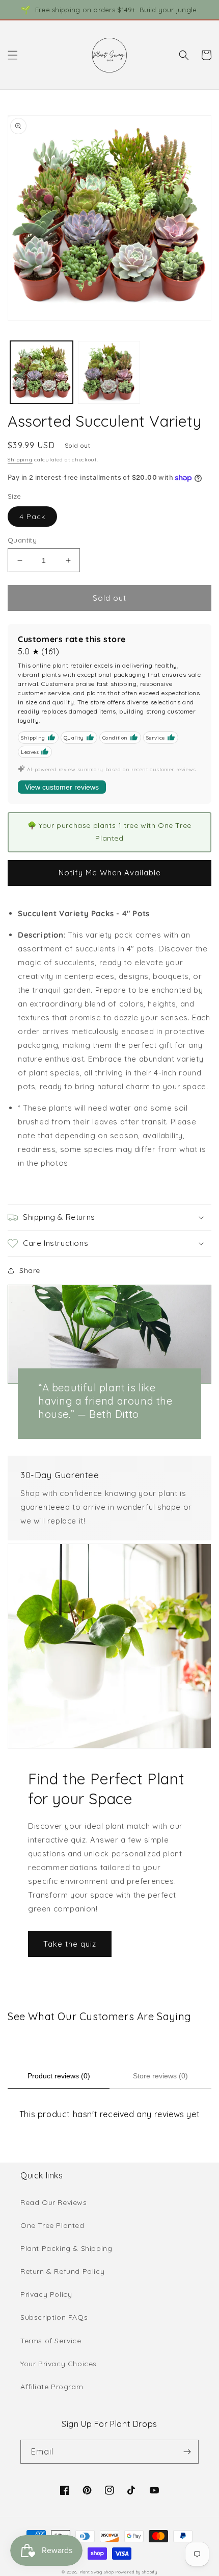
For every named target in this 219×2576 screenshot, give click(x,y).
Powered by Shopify (136, 2572)
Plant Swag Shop (97, 2572)
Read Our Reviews (54, 2202)
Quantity (22, 540)
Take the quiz (70, 1944)
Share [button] (30, 1270)
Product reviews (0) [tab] (59, 2076)
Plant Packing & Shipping (66, 2248)
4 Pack (32, 517)
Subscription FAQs (54, 2317)
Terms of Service (51, 2341)
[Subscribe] (187, 2452)
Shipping (20, 460)
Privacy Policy (46, 2294)
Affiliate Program (52, 2387)
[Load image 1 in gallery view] (42, 372)
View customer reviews (62, 787)
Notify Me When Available (110, 873)
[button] (13, 55)
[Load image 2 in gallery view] (109, 372)
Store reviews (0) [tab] (160, 2076)
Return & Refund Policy (62, 2271)
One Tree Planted (52, 2225)
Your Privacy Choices (59, 2364)
